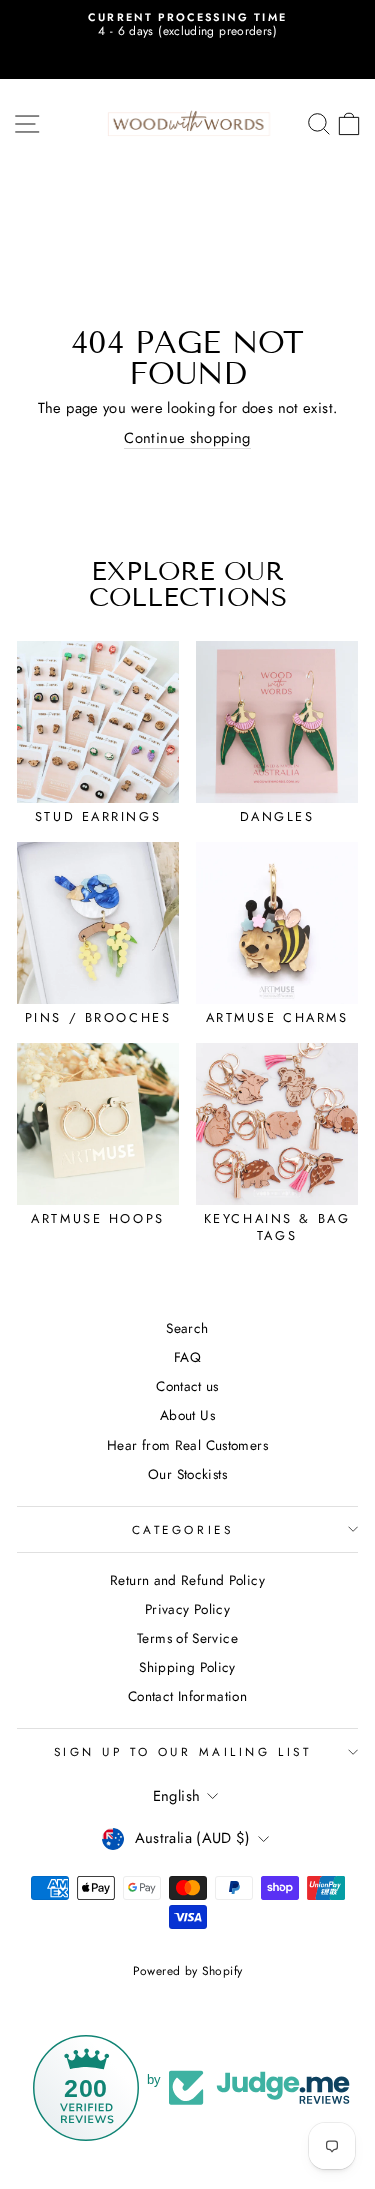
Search (187, 1328)
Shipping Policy (187, 1667)
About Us (187, 1415)
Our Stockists (187, 1474)
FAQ (187, 1357)
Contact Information (187, 1696)
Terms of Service (187, 1638)
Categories (182, 1529)
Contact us (187, 1386)
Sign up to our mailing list (182, 1751)
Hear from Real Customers (187, 1445)
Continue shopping (187, 439)
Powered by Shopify (188, 1971)
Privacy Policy (187, 1609)
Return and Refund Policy (187, 1580)
